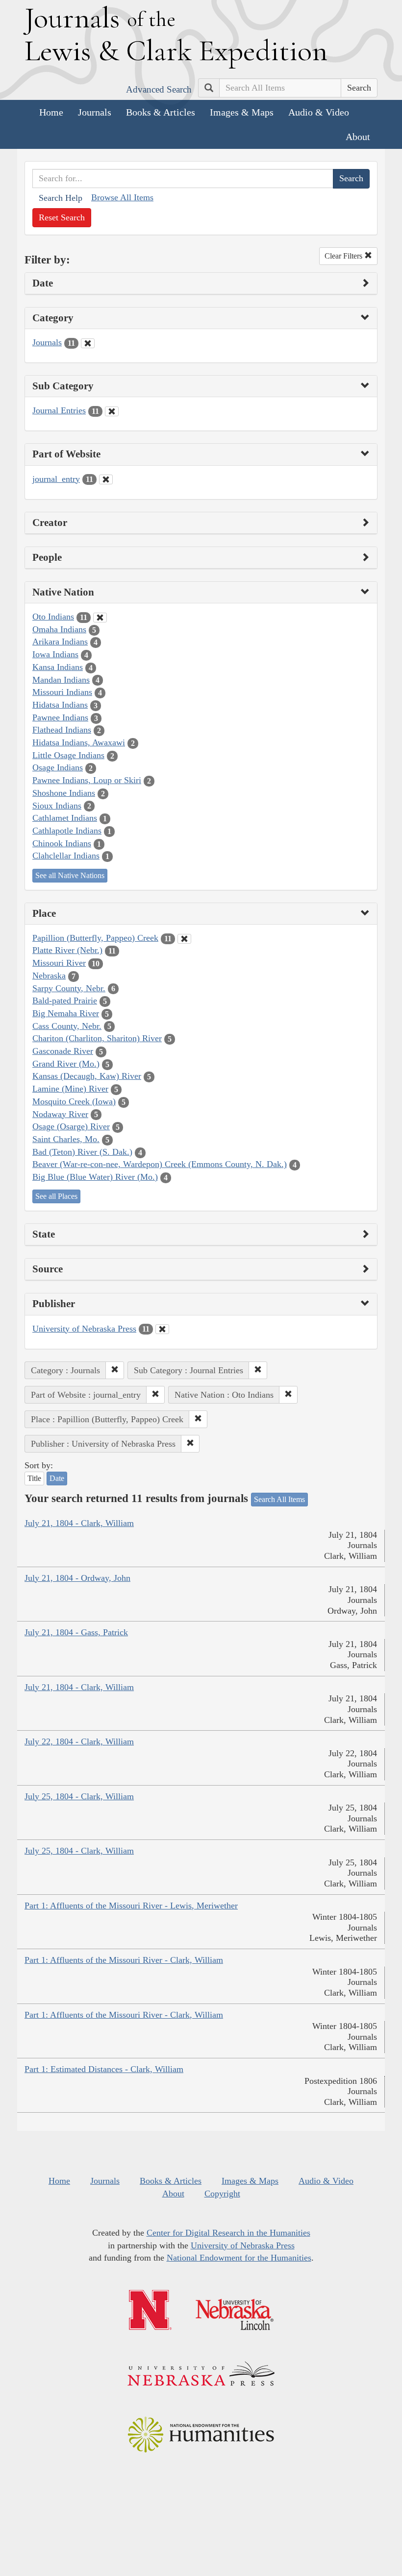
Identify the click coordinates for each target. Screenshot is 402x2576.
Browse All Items (122, 197)
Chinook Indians (62, 843)
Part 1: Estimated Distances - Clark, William (104, 2069)
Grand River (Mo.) (66, 1064)
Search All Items (279, 1499)
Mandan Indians (61, 680)
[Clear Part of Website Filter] (106, 479)
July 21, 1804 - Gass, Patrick (76, 1632)
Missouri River (59, 963)
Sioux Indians (57, 806)
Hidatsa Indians (60, 705)
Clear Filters (344, 256)
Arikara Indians (60, 642)
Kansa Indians (58, 667)
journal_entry (56, 479)
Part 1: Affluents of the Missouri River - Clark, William (124, 1960)
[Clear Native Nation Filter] (100, 618)
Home (51, 112)
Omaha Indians (59, 629)
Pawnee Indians (60, 717)
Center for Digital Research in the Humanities (228, 2233)
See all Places (56, 1196)
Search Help (61, 198)
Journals (95, 112)
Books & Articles (161, 112)
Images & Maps (242, 112)
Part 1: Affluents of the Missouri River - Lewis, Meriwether (131, 1906)
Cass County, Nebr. (67, 1026)
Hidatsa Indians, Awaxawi (79, 742)
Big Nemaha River (66, 1013)
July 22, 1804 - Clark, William (79, 1741)
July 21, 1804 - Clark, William (79, 1523)
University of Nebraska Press (84, 1329)
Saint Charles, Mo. (66, 1139)
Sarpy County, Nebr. (69, 988)
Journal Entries (59, 410)
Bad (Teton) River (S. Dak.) (82, 1152)
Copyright (222, 2194)
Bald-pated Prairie (65, 1001)
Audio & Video (319, 112)
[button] (115, 1370)
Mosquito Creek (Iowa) (74, 1101)
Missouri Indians (62, 692)
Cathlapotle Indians (67, 831)
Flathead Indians (62, 730)
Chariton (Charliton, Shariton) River (97, 1038)
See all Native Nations (70, 875)
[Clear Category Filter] (88, 343)
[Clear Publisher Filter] (162, 1329)
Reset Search (62, 217)
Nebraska (49, 976)
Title (34, 1478)
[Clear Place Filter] (184, 939)
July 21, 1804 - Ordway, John (77, 1578)
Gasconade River (63, 1051)
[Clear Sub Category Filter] (112, 411)
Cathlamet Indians (65, 818)
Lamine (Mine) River (70, 1089)
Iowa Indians (55, 654)
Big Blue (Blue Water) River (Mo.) (95, 1177)
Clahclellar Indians (66, 856)
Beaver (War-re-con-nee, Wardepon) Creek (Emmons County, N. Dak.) (160, 1164)
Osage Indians (58, 767)
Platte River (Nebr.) (67, 950)
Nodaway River (60, 1114)
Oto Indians (53, 617)
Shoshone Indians (64, 793)
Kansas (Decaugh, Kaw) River (87, 1076)
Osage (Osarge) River (71, 1126)
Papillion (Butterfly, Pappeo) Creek (95, 938)
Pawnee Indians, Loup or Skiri (87, 780)
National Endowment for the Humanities (239, 2258)
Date (57, 1478)
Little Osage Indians (68, 755)
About (358, 137)
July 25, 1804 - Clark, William (79, 1796)
